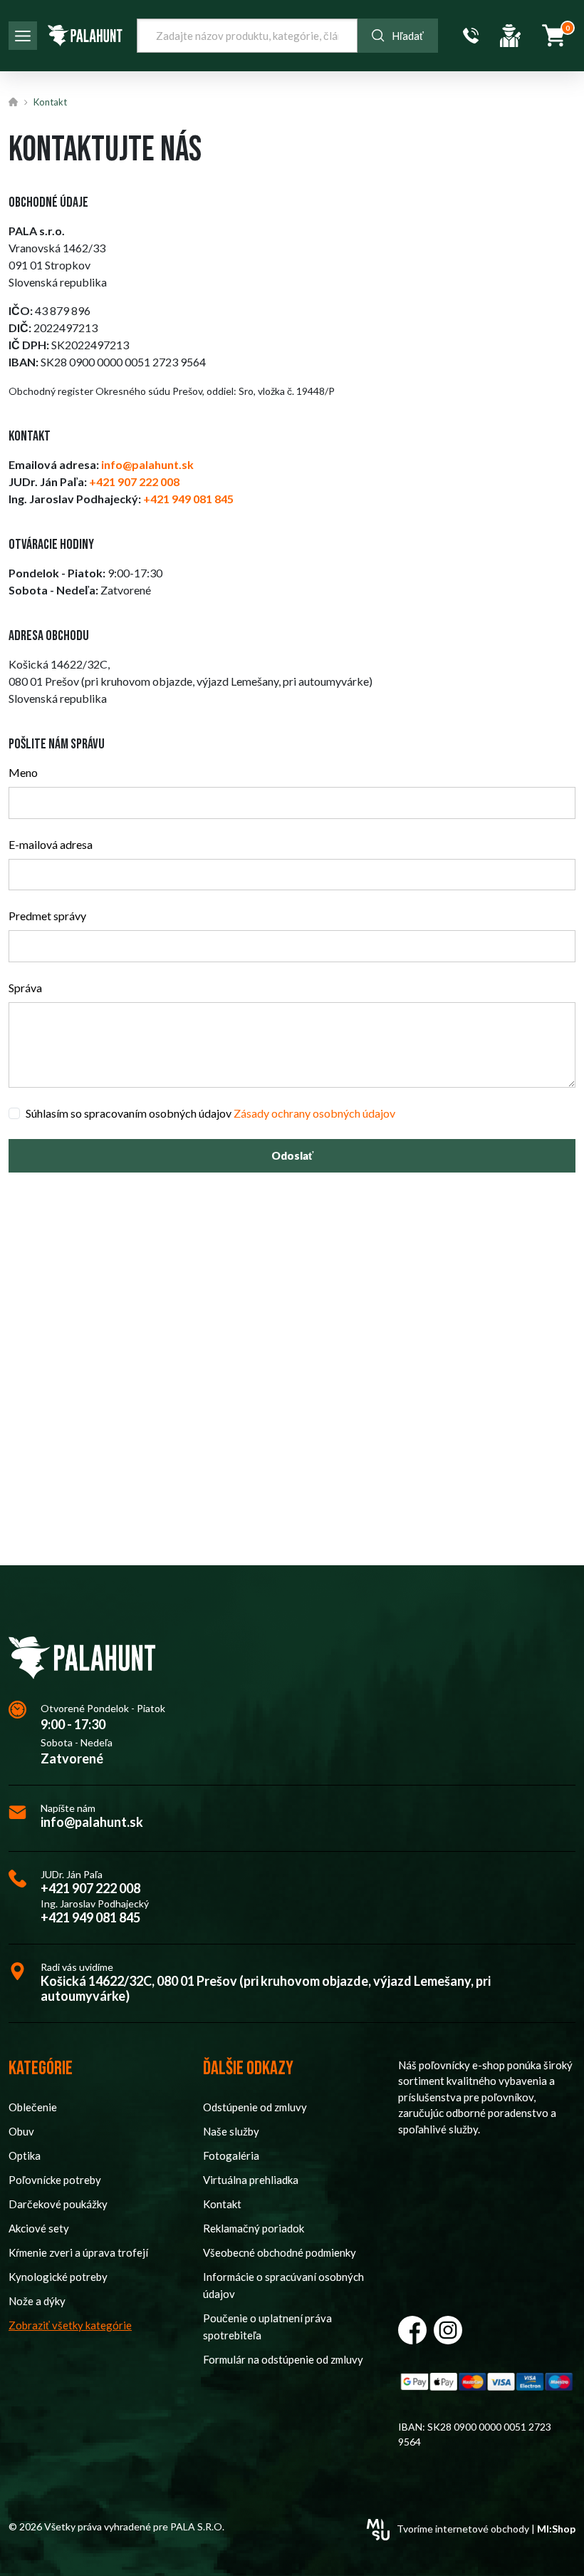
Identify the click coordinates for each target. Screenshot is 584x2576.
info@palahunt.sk (92, 1822)
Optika (25, 2155)
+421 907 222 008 (90, 1889)
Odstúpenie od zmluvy (255, 2107)
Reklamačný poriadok (254, 2228)
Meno (23, 772)
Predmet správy (47, 916)
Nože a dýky (37, 2301)
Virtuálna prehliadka (251, 2180)
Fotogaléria (231, 2155)
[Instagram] (448, 2330)
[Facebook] (412, 2330)
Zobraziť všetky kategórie (70, 2325)
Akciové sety (39, 2228)
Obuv (21, 2131)
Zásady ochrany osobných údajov (314, 1113)
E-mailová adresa (51, 844)
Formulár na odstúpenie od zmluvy (283, 2359)
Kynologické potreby (58, 2277)
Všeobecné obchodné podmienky (280, 2252)
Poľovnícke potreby (55, 2180)
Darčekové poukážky (58, 2204)
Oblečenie (33, 2107)
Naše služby (231, 2131)
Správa (25, 988)
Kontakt (50, 102)
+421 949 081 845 (90, 1918)
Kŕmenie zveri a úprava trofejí (78, 2252)
